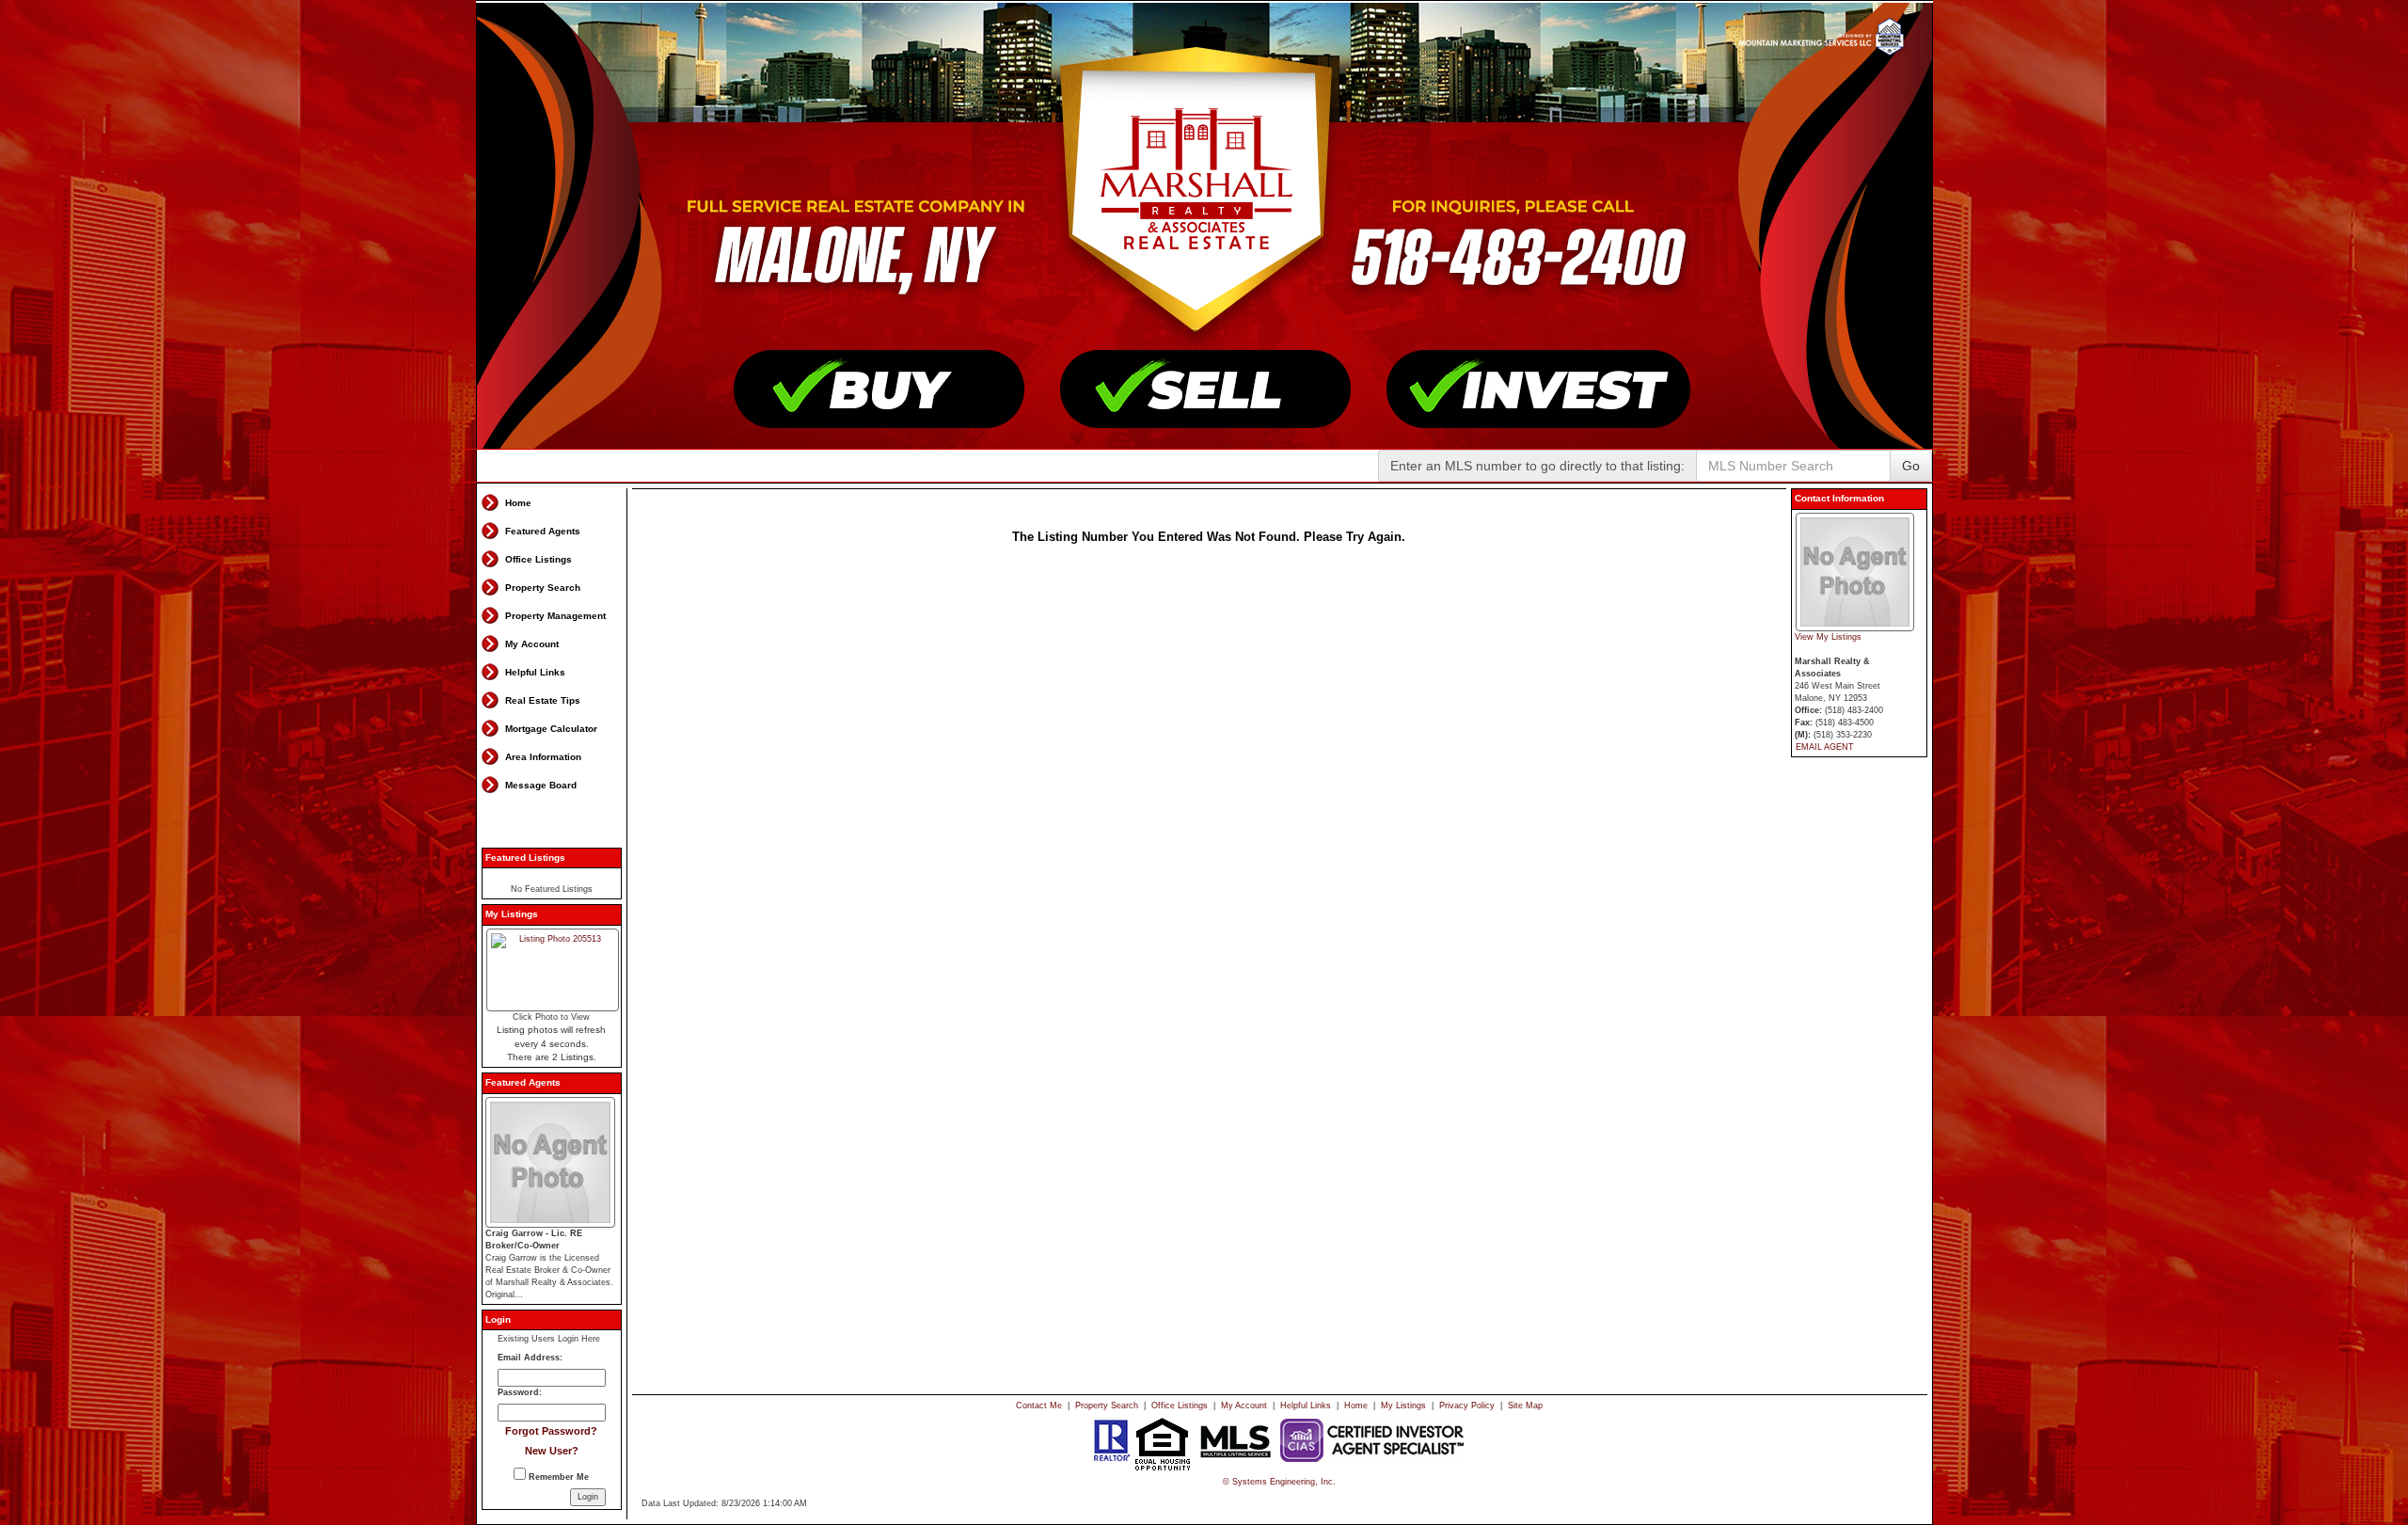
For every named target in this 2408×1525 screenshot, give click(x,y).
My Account (532, 644)
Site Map (1525, 1406)
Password (518, 1392)
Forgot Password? (551, 1431)
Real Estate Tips (543, 700)
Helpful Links (535, 672)
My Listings (1403, 1406)
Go (1911, 466)
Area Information (543, 757)
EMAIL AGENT (1825, 747)
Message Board (541, 785)
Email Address (529, 1358)
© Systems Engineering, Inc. (1279, 1482)
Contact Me (1039, 1406)
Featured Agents (543, 531)
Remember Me (557, 1477)
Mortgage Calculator (551, 729)
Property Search (543, 588)
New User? (552, 1451)
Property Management (555, 616)
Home (518, 503)
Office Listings (539, 559)
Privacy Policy (1467, 1406)
